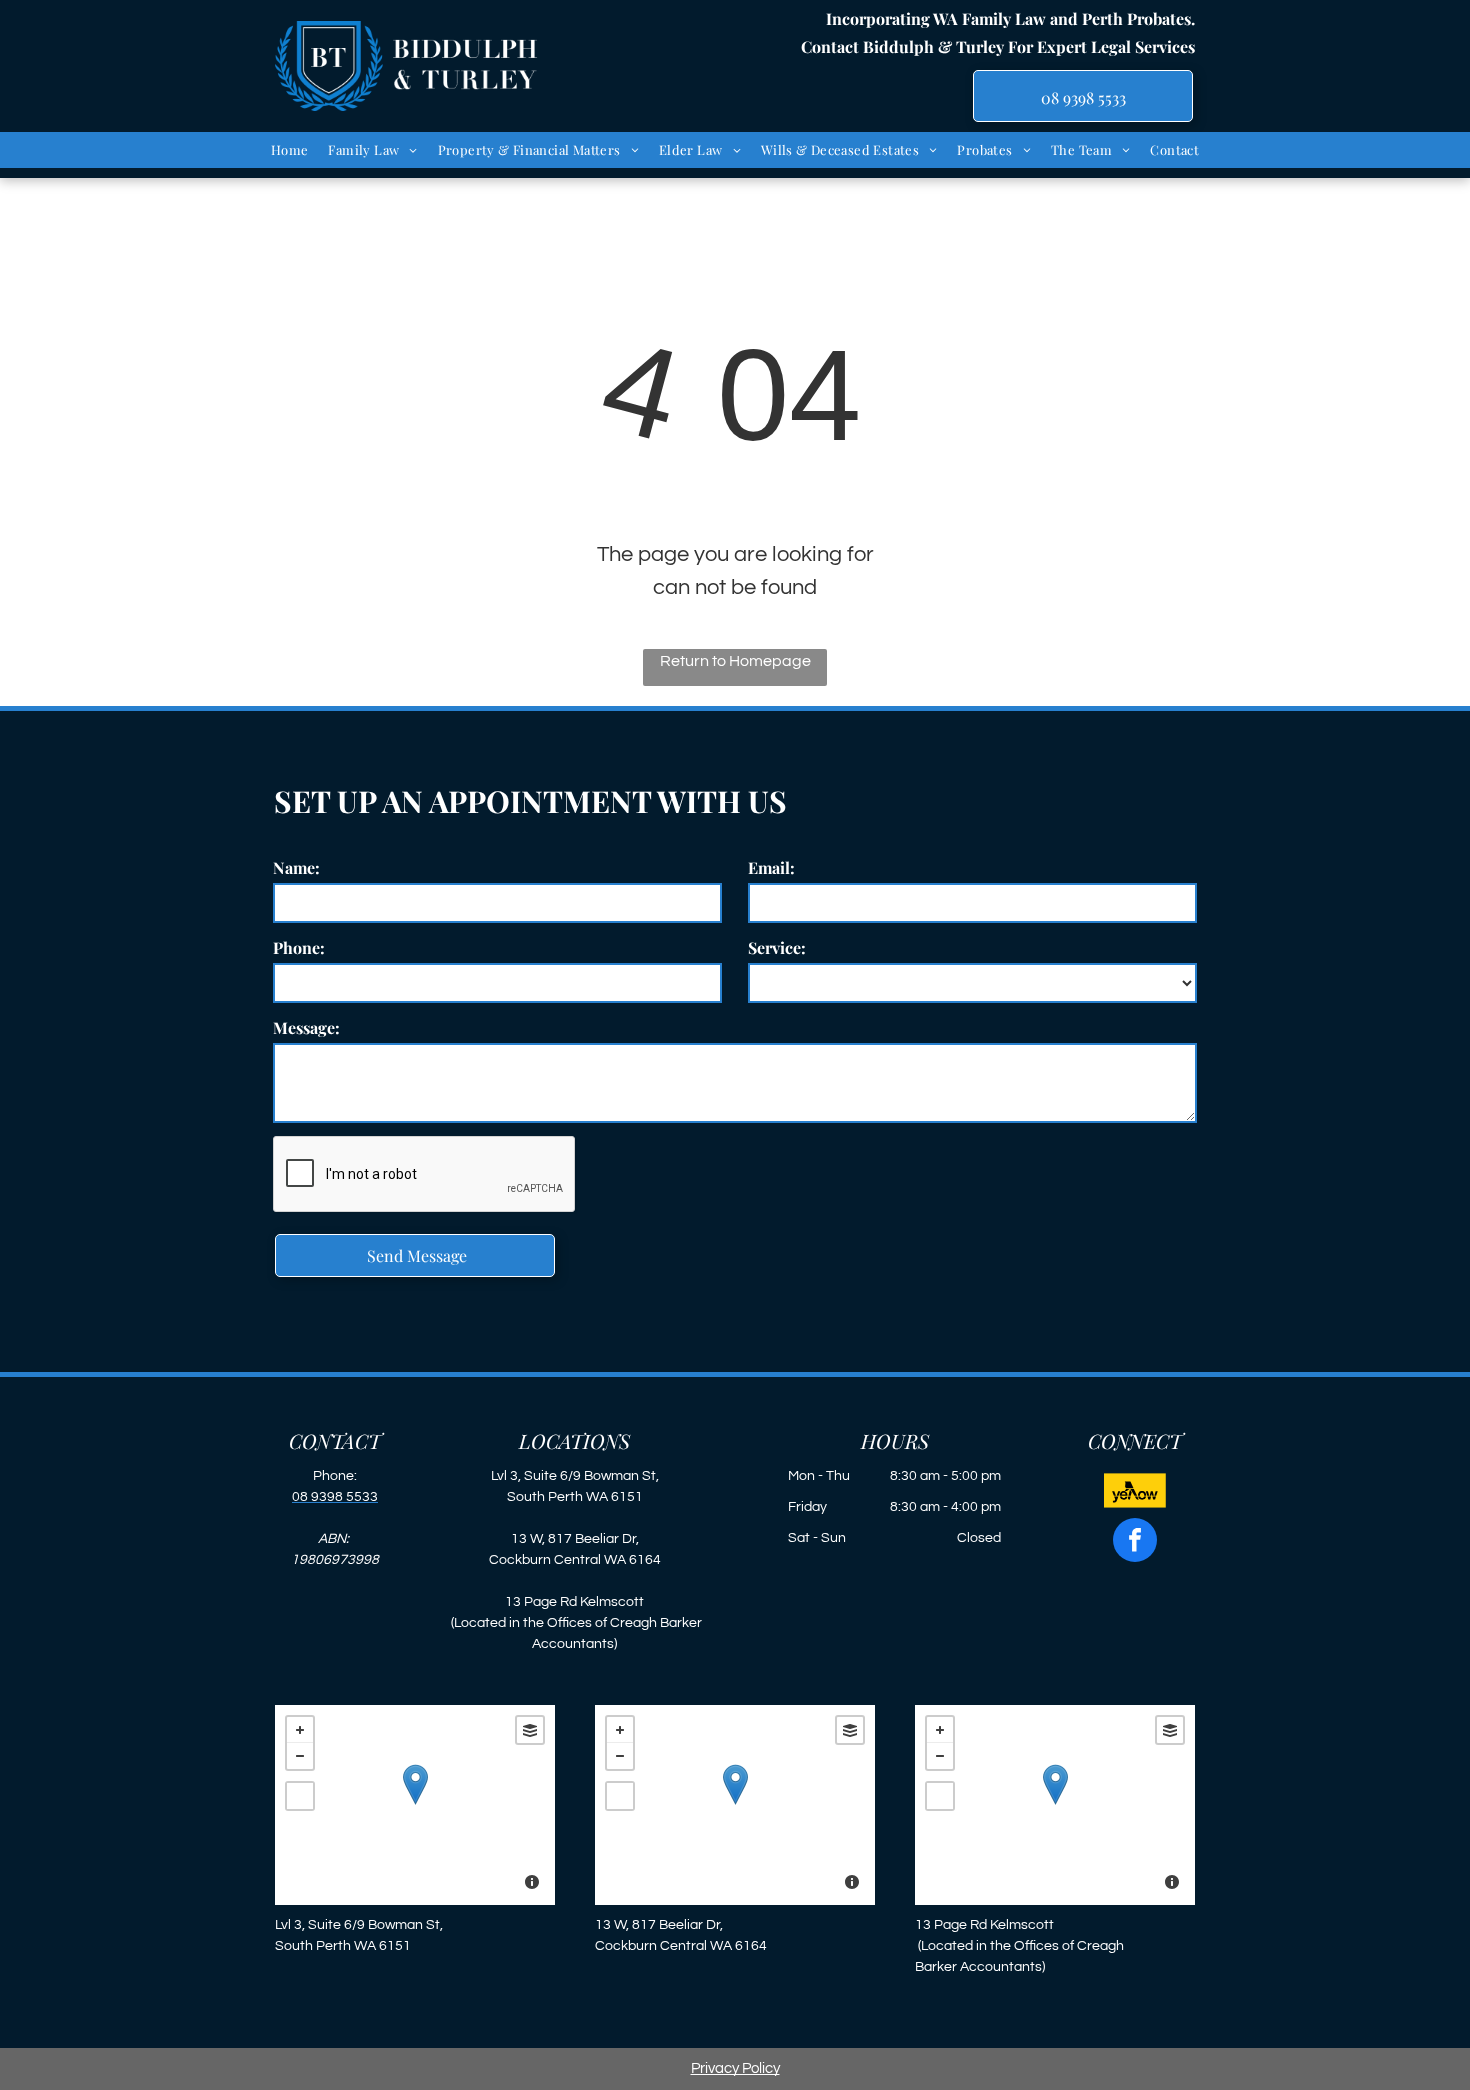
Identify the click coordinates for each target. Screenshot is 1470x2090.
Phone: (299, 947)
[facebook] (1135, 1542)
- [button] (300, 1756)
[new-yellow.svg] (1135, 1504)
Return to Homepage (735, 661)
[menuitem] (290, 150)
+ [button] (300, 1730)
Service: (777, 947)
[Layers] (530, 1730)
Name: (296, 867)
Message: (306, 1027)
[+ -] (415, 1805)
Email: (771, 867)
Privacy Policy (735, 2068)
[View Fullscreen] (300, 1796)
